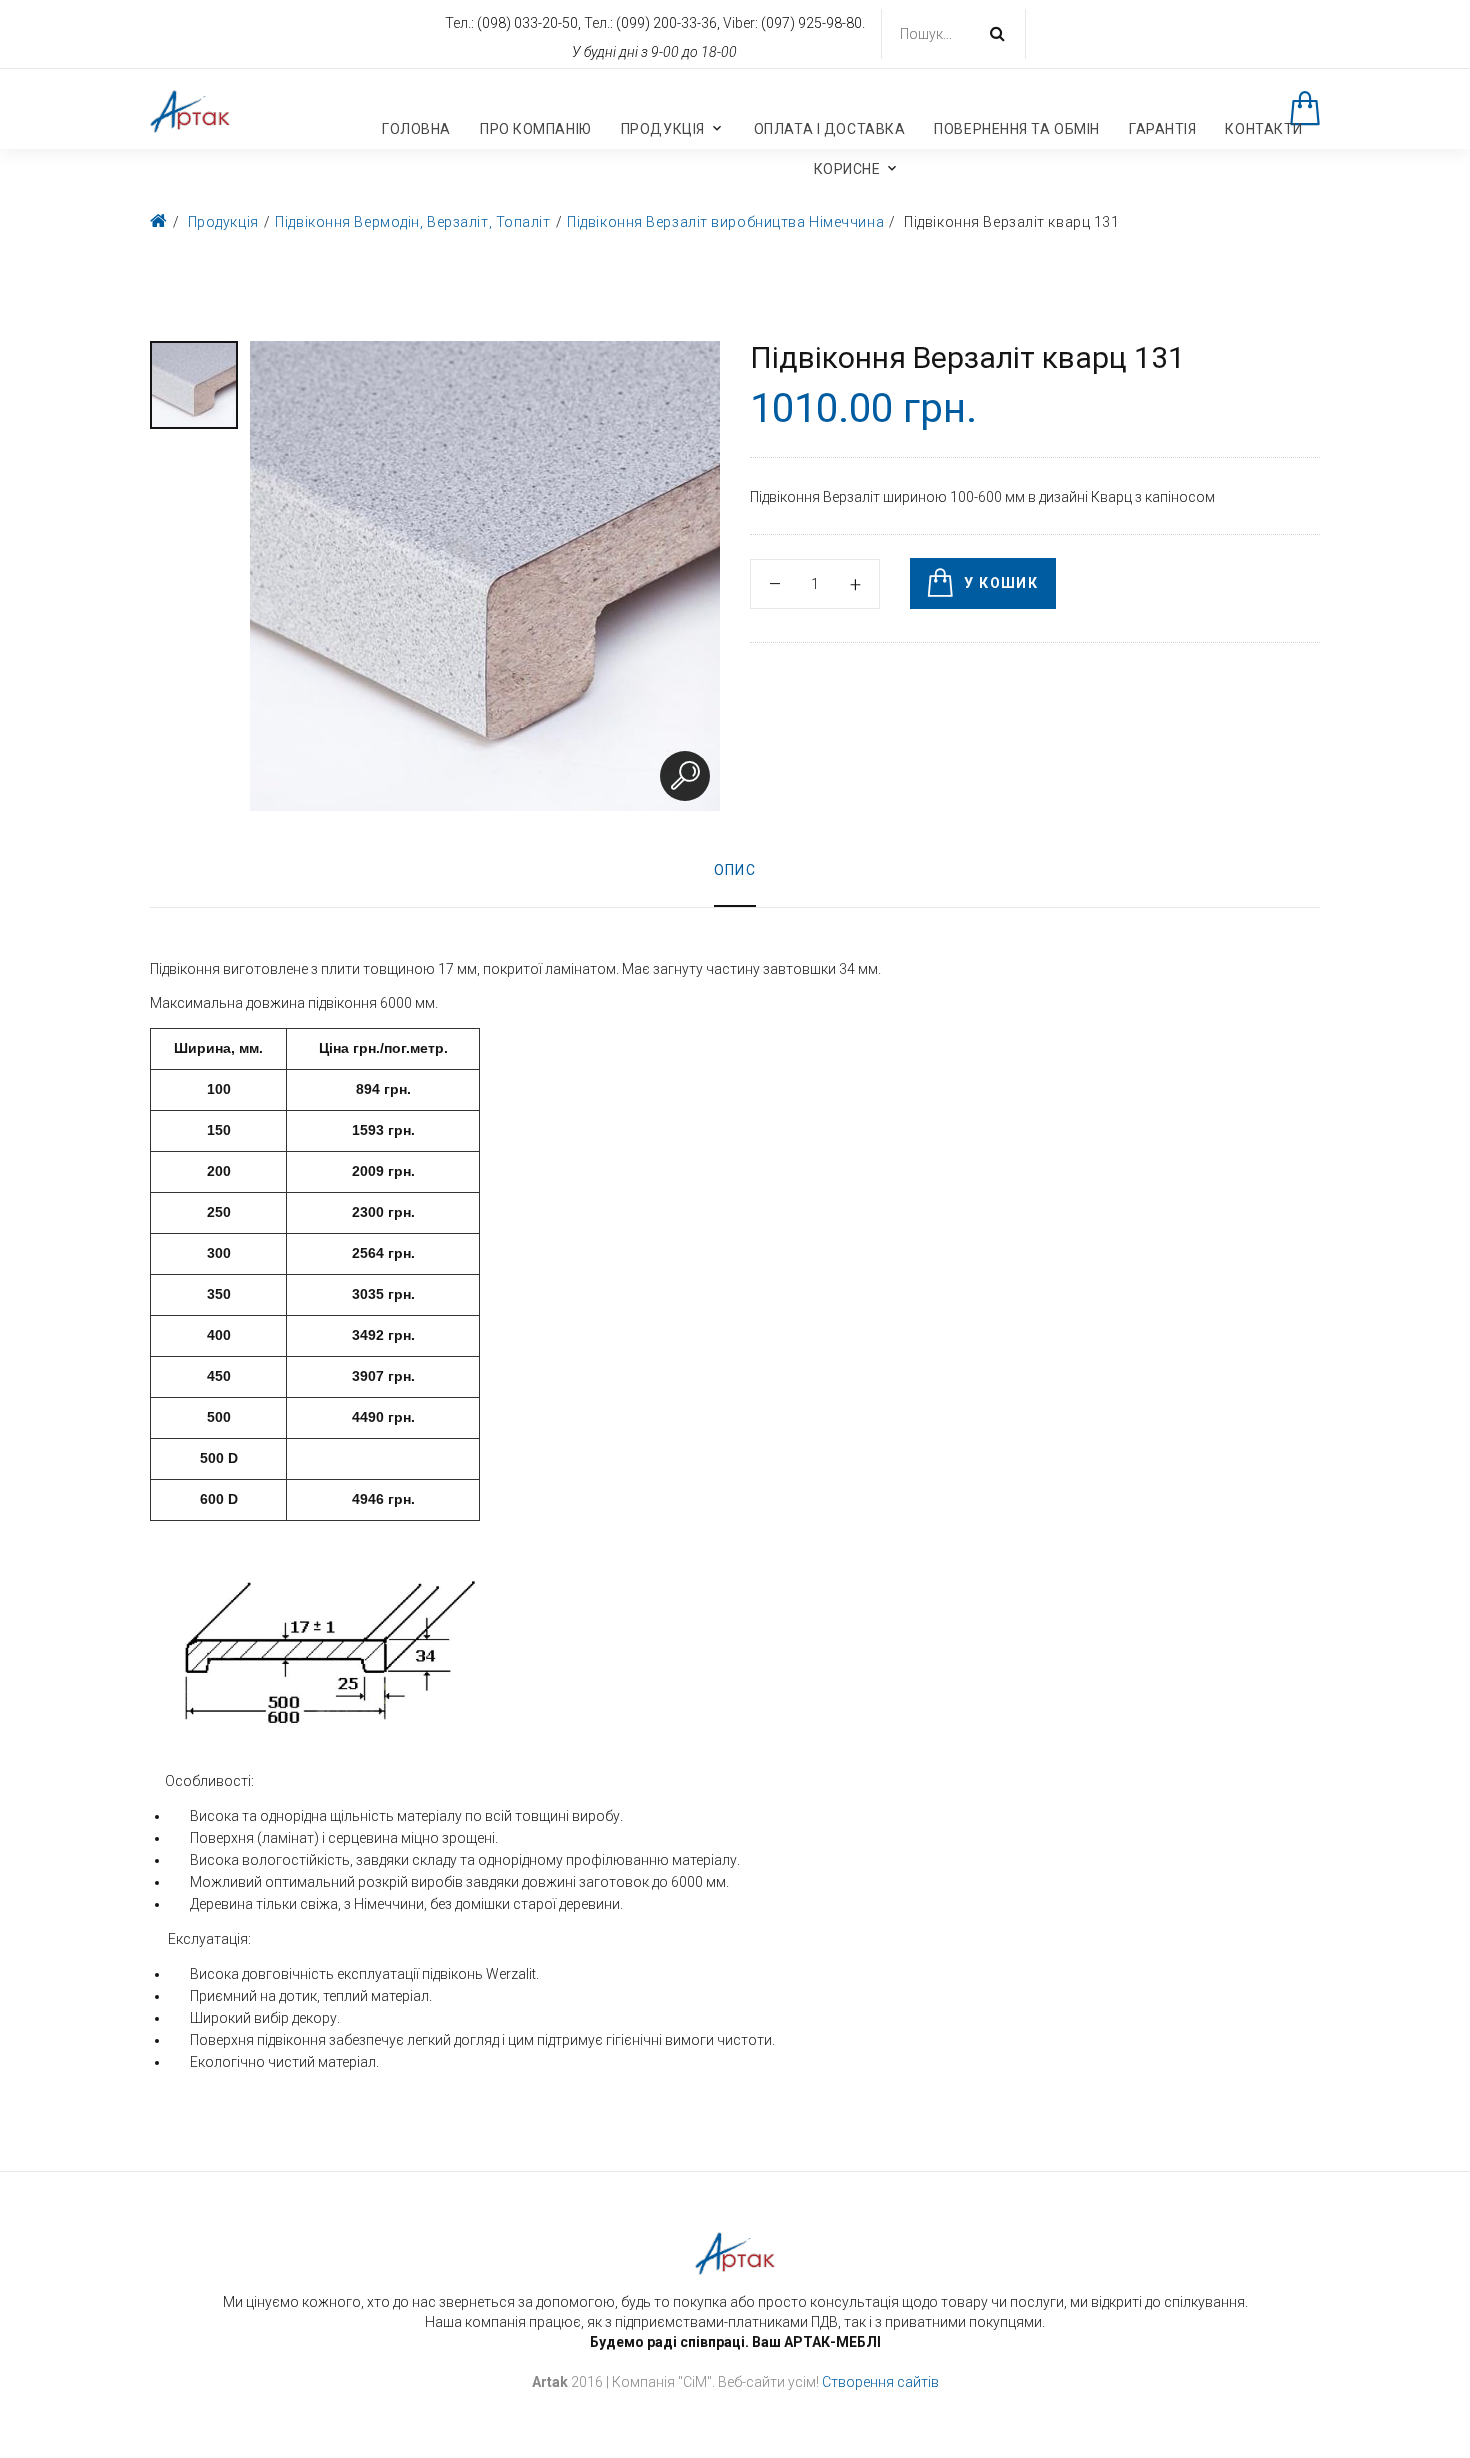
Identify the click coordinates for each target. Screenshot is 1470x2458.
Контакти (1263, 129)
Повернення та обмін (1017, 129)
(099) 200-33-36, (669, 23)
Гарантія (1162, 129)
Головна (416, 129)
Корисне (847, 169)
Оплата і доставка (830, 129)
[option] (194, 385)
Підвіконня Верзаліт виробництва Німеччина (725, 222)
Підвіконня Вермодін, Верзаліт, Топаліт (412, 222)
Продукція (663, 129)
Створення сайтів (880, 2382)
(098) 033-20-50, (530, 23)
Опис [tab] (735, 870)
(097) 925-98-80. (813, 23)
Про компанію (536, 129)
